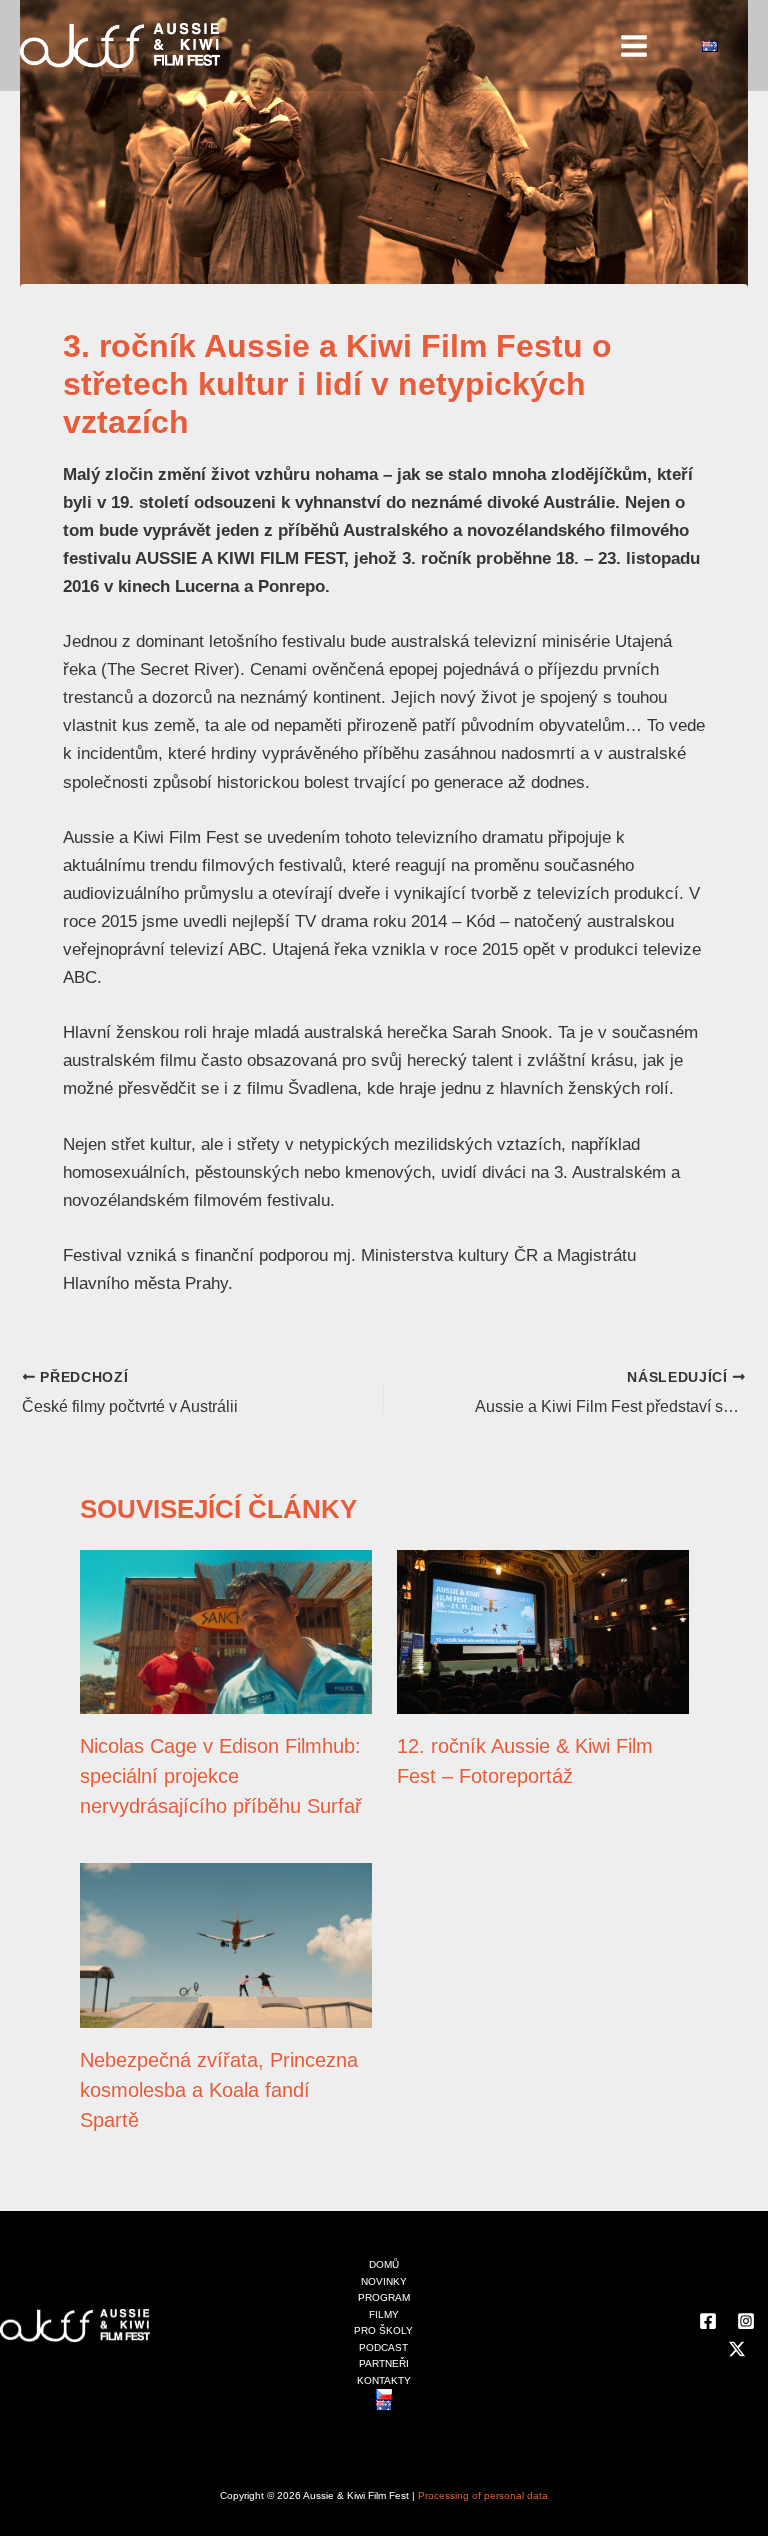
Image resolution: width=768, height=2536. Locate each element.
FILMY (384, 2314)
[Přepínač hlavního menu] (635, 46)
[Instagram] (746, 2321)
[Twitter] (737, 2349)
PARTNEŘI (384, 2363)
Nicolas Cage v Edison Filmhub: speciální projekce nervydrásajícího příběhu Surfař (221, 1776)
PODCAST (383, 2347)
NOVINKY (384, 2281)
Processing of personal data (483, 2495)
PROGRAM (384, 2297)
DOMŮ (384, 2264)
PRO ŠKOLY (383, 2330)
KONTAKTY (384, 2380)
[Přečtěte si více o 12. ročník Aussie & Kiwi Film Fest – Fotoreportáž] (543, 1631)
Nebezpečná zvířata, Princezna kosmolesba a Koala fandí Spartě (219, 2090)
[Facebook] (708, 2321)
